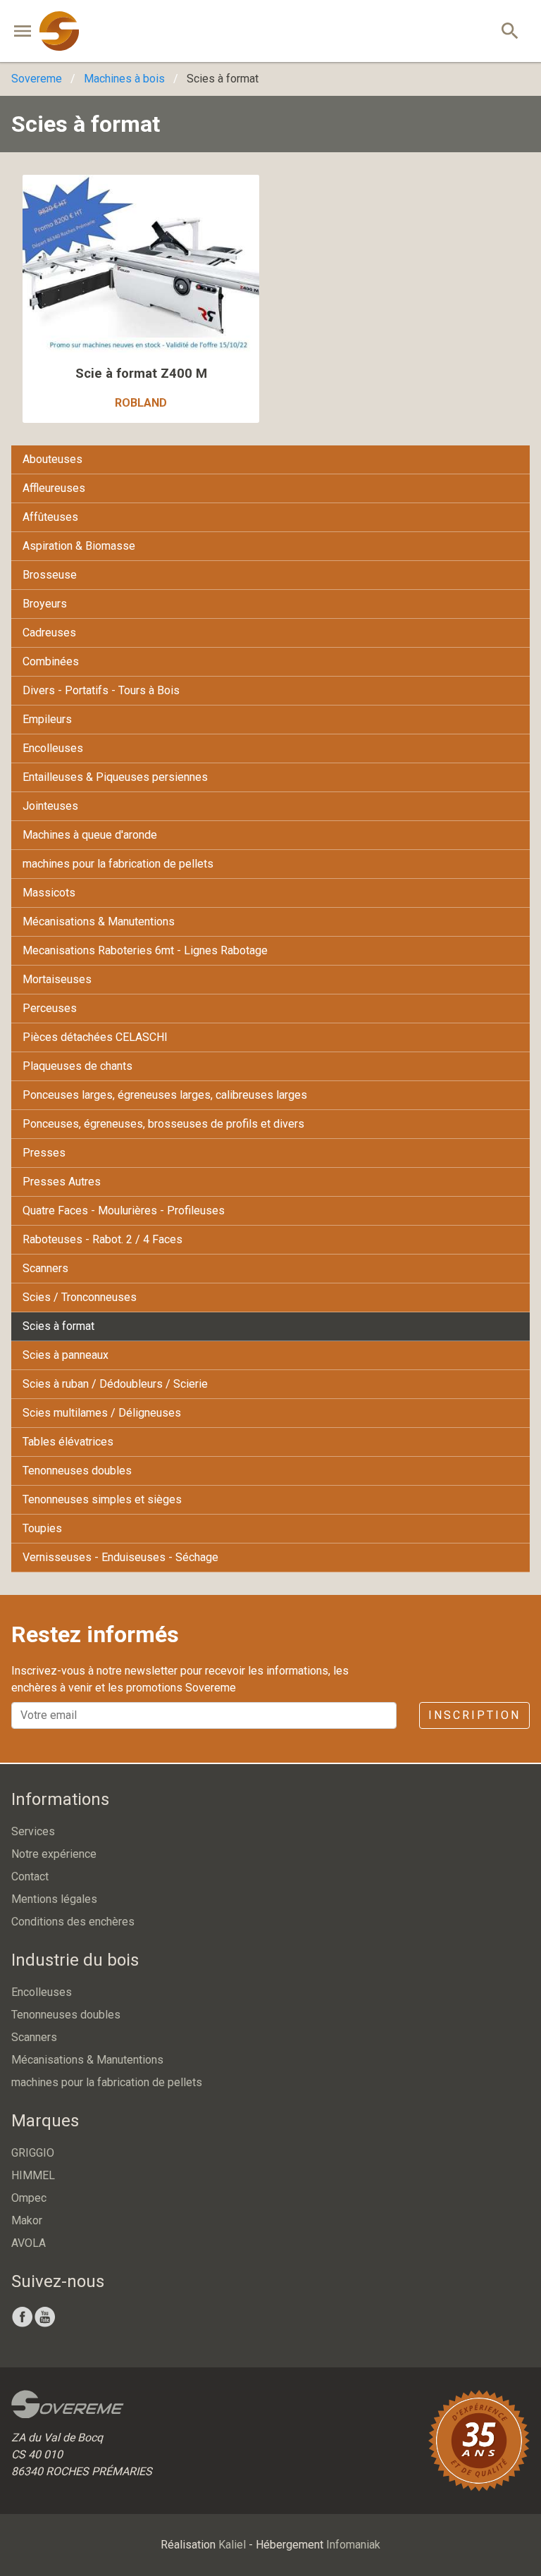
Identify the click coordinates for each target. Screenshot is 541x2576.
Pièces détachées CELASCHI (95, 1037)
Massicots (49, 893)
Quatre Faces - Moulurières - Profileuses (124, 1210)
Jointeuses (50, 806)
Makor (27, 2220)
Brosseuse (50, 575)
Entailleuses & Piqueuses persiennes (115, 777)
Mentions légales (54, 1899)
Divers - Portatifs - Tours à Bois (101, 690)
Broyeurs (45, 604)
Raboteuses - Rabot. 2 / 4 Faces (102, 1239)
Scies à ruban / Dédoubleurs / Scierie (115, 1384)
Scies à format (58, 1326)
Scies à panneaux (66, 1355)
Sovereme (37, 79)
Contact (30, 1876)
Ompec (29, 2198)
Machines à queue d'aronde (90, 835)
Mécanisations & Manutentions (99, 922)
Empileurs (47, 719)
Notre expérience (54, 1854)
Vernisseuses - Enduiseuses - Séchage (120, 1557)
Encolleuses (53, 748)
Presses (44, 1153)
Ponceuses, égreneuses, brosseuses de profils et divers (163, 1124)
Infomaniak (353, 2545)
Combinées (51, 661)
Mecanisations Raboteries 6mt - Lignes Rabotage (145, 950)
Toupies (42, 1528)
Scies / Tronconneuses (80, 1297)
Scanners (45, 1268)
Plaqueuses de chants (77, 1066)
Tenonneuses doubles (77, 1471)
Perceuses (50, 1008)
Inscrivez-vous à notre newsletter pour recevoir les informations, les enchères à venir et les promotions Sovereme (180, 1679)
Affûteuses (50, 517)
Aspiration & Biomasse (79, 546)
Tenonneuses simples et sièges (102, 1499)
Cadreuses (49, 633)
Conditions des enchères (73, 1922)
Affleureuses (54, 488)
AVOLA (29, 2243)
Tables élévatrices (68, 1442)
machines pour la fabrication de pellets (118, 864)
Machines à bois (124, 79)
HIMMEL (33, 2175)
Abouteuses (52, 459)
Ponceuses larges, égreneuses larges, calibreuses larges (165, 1095)
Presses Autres (62, 1182)
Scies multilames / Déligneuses (102, 1413)
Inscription (474, 1715)
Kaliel (232, 2545)
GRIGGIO (33, 2153)
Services (33, 1831)
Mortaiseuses (57, 979)
